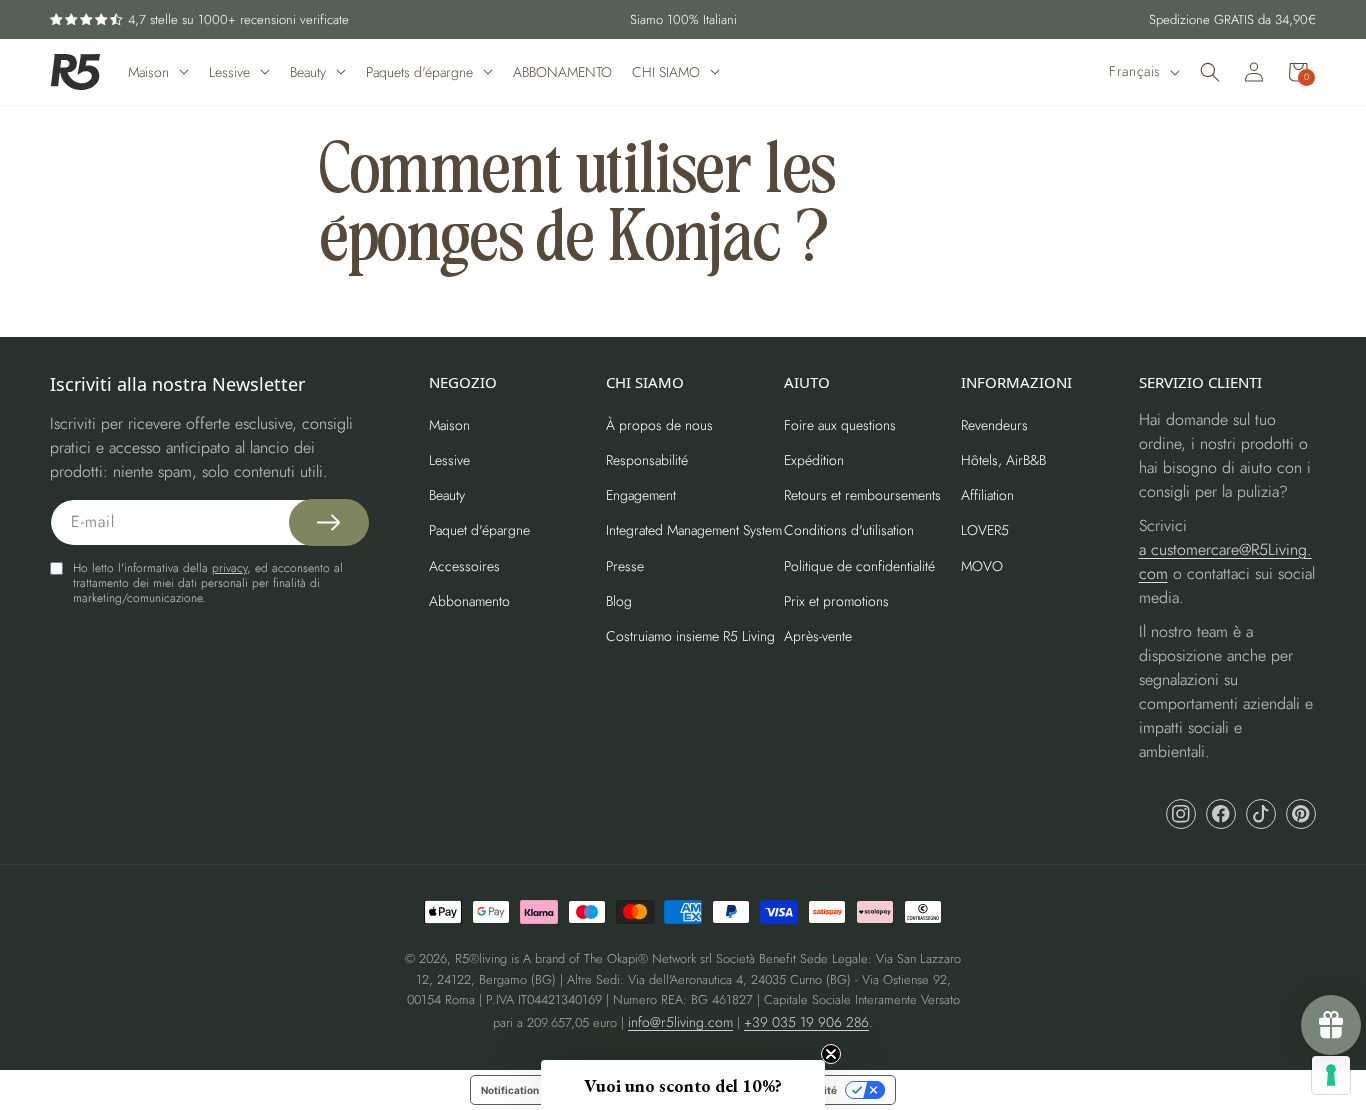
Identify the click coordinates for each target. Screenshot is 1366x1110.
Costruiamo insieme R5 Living (690, 636)
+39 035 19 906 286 (806, 1022)
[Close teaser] (831, 1054)
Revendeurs (994, 425)
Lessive (449, 460)
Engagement (641, 495)
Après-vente (818, 636)
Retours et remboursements (862, 495)
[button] (1210, 72)
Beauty (447, 495)
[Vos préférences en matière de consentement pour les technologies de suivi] (1331, 1075)
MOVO (982, 566)
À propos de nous (659, 425)
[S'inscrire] (329, 522)
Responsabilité (647, 460)
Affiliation (987, 495)
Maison (449, 425)
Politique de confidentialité (859, 566)
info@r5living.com (680, 1022)
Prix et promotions (836, 601)
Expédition (814, 460)
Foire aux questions (840, 425)
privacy (229, 568)
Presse (625, 566)
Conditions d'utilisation (849, 530)
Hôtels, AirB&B (1003, 460)
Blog (619, 601)
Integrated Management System (694, 530)
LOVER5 (985, 530)
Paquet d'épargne (479, 530)
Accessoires (464, 566)
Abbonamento (469, 601)
